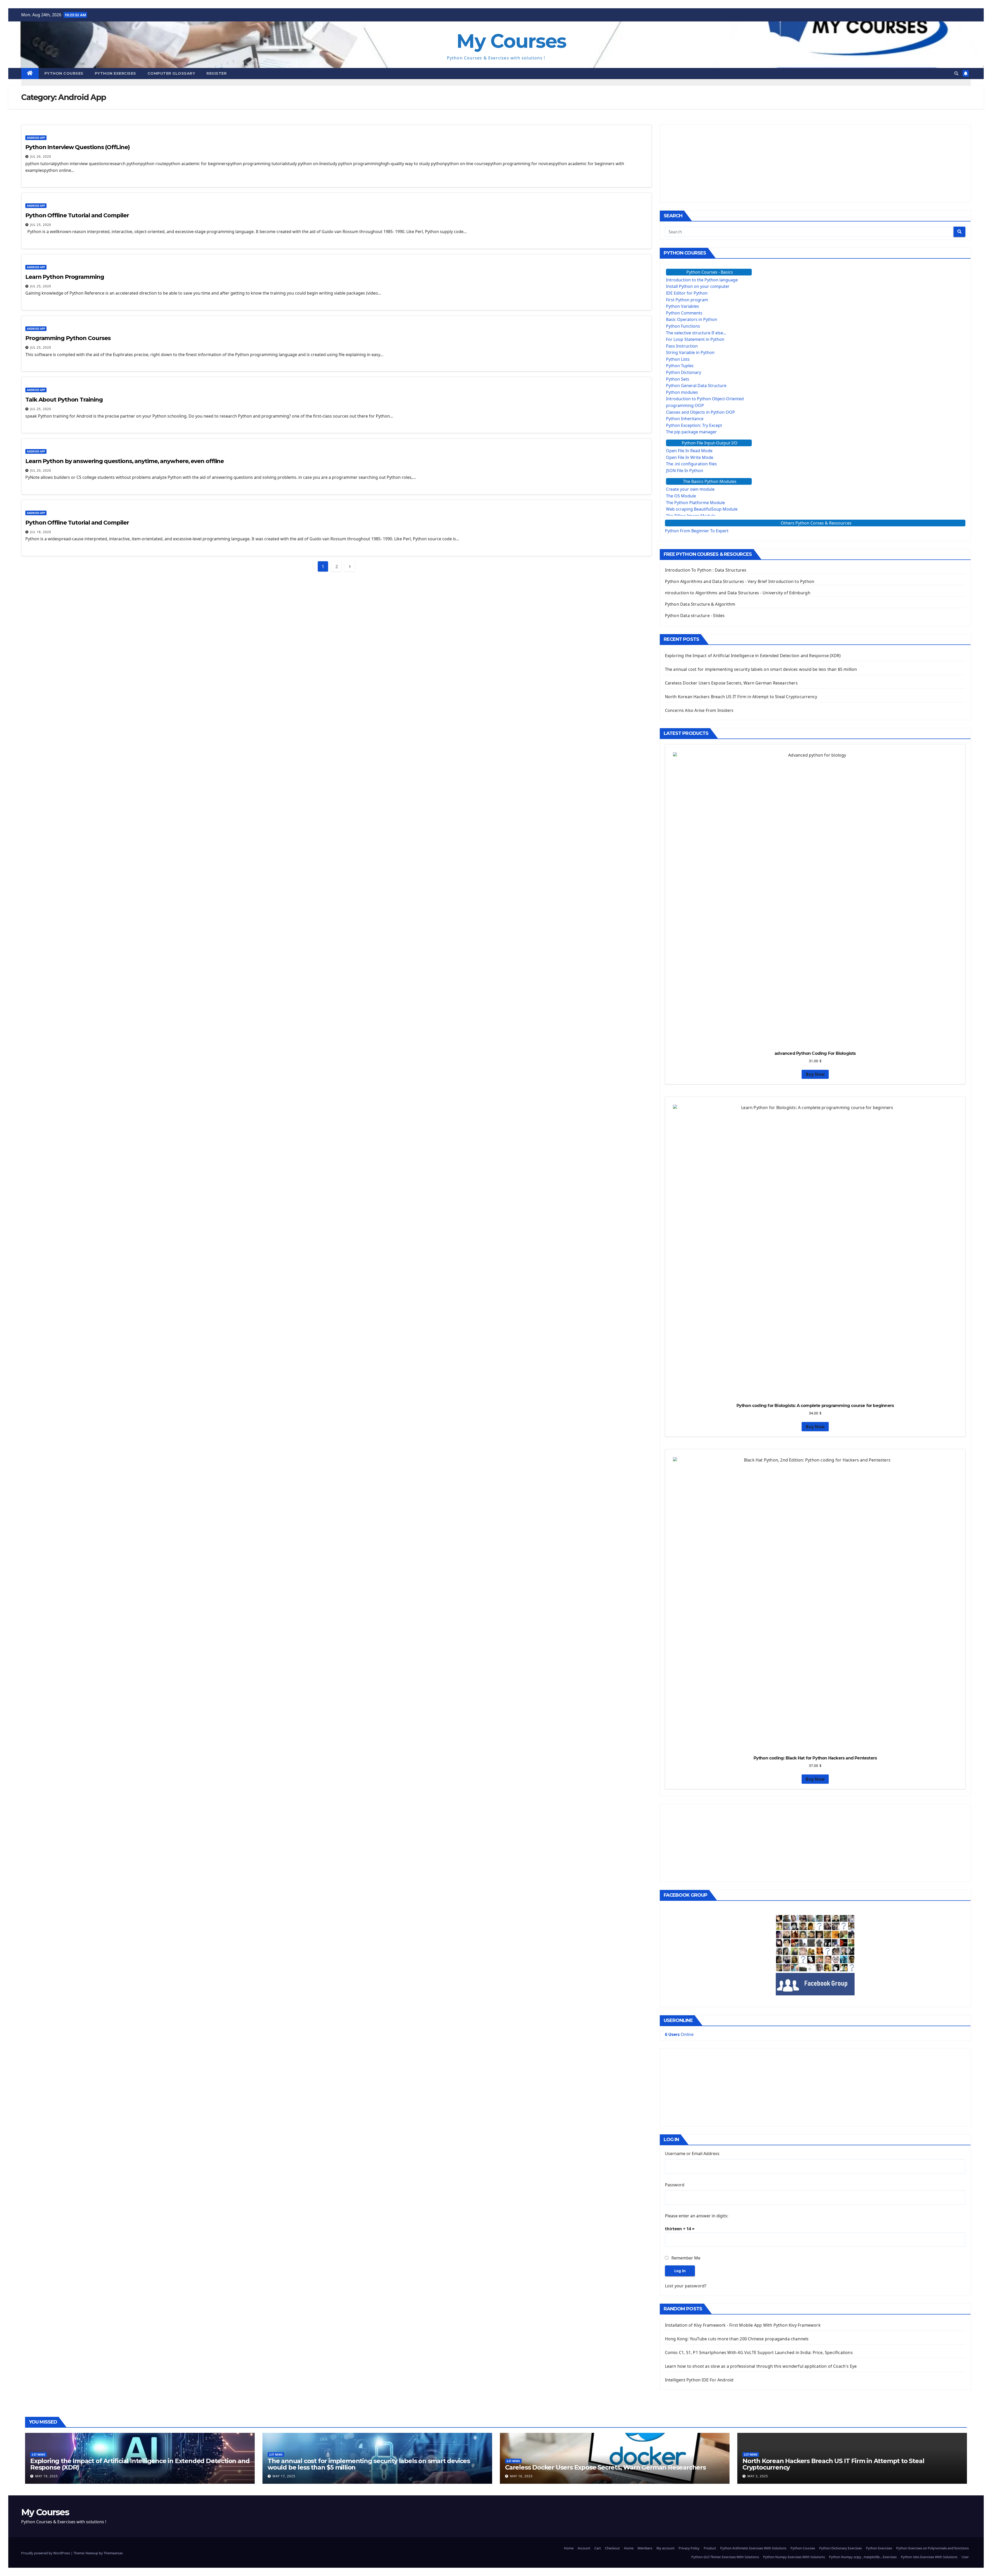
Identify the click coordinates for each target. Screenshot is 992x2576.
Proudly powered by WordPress (46, 2553)
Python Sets (678, 379)
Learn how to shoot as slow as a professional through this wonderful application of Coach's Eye (761, 2366)
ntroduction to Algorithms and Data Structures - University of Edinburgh (738, 593)
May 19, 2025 (47, 2476)
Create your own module (690, 489)
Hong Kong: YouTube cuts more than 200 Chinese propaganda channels (737, 2339)
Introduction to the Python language (702, 280)
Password (675, 2185)
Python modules (682, 392)
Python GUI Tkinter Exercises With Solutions (725, 2557)
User (965, 2557)
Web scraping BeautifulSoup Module (702, 509)
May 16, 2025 (521, 2476)
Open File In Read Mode (689, 451)
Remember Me (686, 2258)
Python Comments (684, 313)
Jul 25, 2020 (41, 225)
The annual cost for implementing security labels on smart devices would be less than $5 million (761, 669)
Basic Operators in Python (692, 319)
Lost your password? (686, 2286)
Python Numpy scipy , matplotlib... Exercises (863, 2557)
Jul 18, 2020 (41, 532)
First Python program (687, 300)
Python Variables (683, 306)
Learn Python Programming (65, 277)
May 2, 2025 (758, 2476)
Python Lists (678, 359)
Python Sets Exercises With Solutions (929, 2557)
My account (665, 2548)
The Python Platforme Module (695, 503)
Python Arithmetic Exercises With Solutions (753, 2548)
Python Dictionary (684, 372)
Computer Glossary (171, 73)
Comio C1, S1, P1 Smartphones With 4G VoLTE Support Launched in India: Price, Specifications (759, 2352)
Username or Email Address (692, 2154)
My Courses (511, 41)
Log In (680, 2271)
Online (679, 2034)
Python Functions (683, 326)
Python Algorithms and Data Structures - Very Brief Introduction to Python (740, 581)
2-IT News (38, 2455)
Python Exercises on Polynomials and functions (932, 2548)
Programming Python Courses (68, 338)
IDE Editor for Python (687, 293)
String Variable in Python (690, 352)
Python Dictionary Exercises (840, 2548)
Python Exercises (115, 73)
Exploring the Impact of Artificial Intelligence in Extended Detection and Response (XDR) (753, 656)
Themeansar (113, 2553)
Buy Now (815, 1074)
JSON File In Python (685, 471)
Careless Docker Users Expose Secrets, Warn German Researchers (731, 683)
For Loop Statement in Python (695, 339)
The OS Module (681, 496)
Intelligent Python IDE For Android (699, 2380)
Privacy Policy (689, 2548)
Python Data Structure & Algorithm (700, 604)
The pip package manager (691, 432)
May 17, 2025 (284, 2476)
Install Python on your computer (698, 286)
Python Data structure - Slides (695, 616)
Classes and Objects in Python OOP (700, 412)
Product (710, 2548)
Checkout (612, 2548)
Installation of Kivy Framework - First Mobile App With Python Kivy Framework (743, 2325)
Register (216, 73)
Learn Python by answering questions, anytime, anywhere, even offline (125, 461)
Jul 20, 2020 (41, 470)
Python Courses (64, 73)
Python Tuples (680, 366)
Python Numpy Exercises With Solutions (794, 2557)
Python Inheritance (685, 419)
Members (645, 2548)
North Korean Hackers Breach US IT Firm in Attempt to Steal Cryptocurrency (741, 697)
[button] (956, 73)
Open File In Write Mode (690, 457)
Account (584, 2548)
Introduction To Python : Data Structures (706, 570)
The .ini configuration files (691, 464)
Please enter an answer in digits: (697, 2216)
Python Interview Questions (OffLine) (77, 147)
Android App (36, 138)
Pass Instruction (682, 346)
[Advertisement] (815, 164)
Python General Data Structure (696, 386)
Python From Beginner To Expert (697, 531)
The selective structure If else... (696, 333)
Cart (598, 2548)
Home (569, 2548)
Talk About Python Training (64, 400)
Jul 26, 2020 (41, 156)
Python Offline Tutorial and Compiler (77, 215)
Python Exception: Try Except (694, 425)
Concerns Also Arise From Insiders (699, 710)
